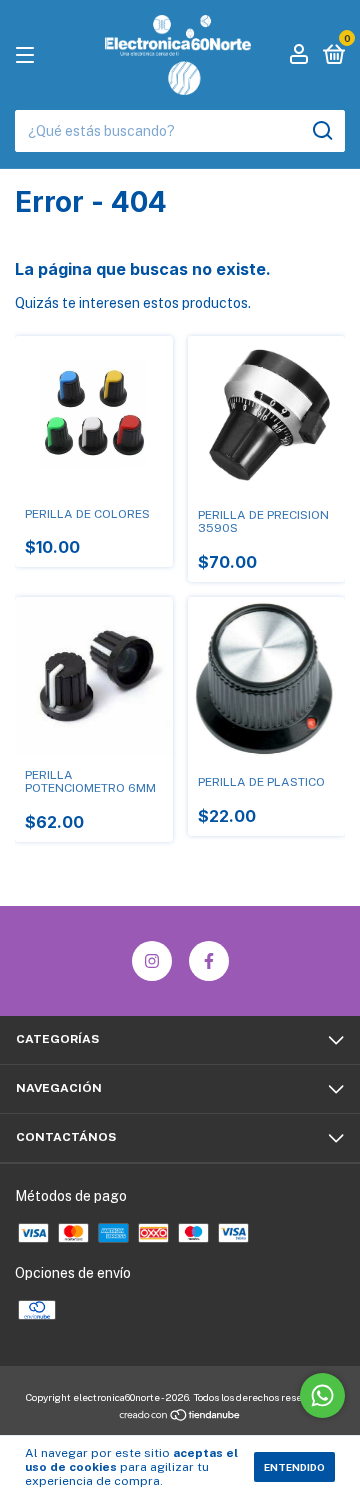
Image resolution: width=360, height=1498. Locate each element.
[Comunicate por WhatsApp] (322, 1395)
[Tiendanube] (180, 1417)
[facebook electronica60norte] (209, 961)
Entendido (294, 1467)
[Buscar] (321, 131)
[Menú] (28, 56)
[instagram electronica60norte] (152, 961)
